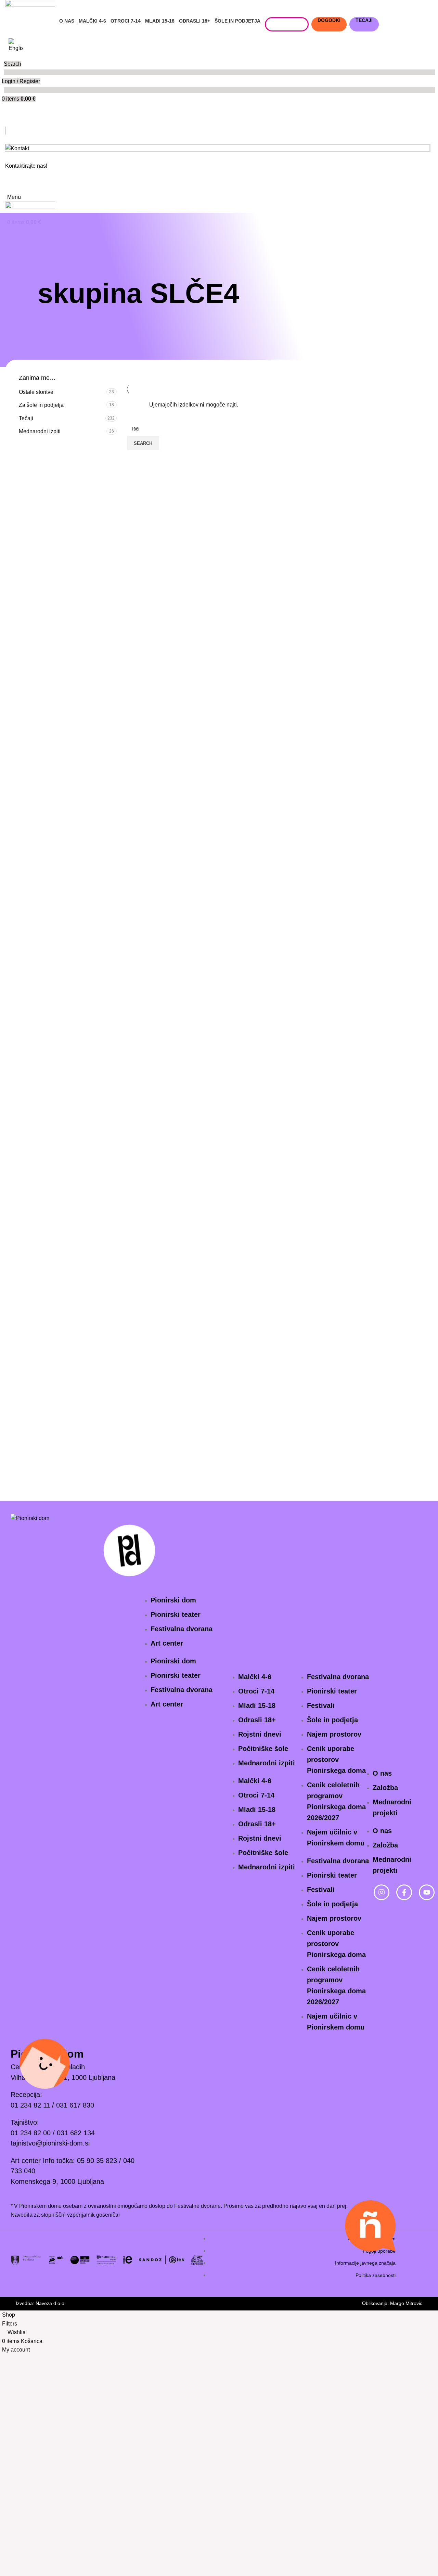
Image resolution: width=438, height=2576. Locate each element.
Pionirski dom (173, 1600)
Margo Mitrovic (406, 2303)
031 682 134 (76, 2133)
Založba (385, 1788)
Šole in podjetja (332, 1720)
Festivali (321, 1705)
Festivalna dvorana (182, 1629)
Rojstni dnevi (260, 1734)
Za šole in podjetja (41, 405)
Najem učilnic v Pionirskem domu (336, 1838)
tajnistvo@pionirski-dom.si (50, 2143)
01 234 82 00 (31, 2133)
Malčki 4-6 (255, 1677)
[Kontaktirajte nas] (6, 182)
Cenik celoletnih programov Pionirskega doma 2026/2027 (336, 1801)
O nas (382, 1773)
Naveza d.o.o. (51, 2303)
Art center (167, 1643)
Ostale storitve (36, 392)
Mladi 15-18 (257, 1705)
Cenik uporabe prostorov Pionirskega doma (336, 1760)
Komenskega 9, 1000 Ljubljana (57, 2181)
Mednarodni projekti (392, 1807)
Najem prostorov (334, 1734)
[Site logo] (30, 8)
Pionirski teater (176, 1614)
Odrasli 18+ (257, 1720)
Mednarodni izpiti (40, 431)
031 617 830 (75, 2105)
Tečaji (26, 418)
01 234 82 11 (30, 2105)
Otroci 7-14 (256, 1691)
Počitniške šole (263, 1749)
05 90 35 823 (97, 2161)
